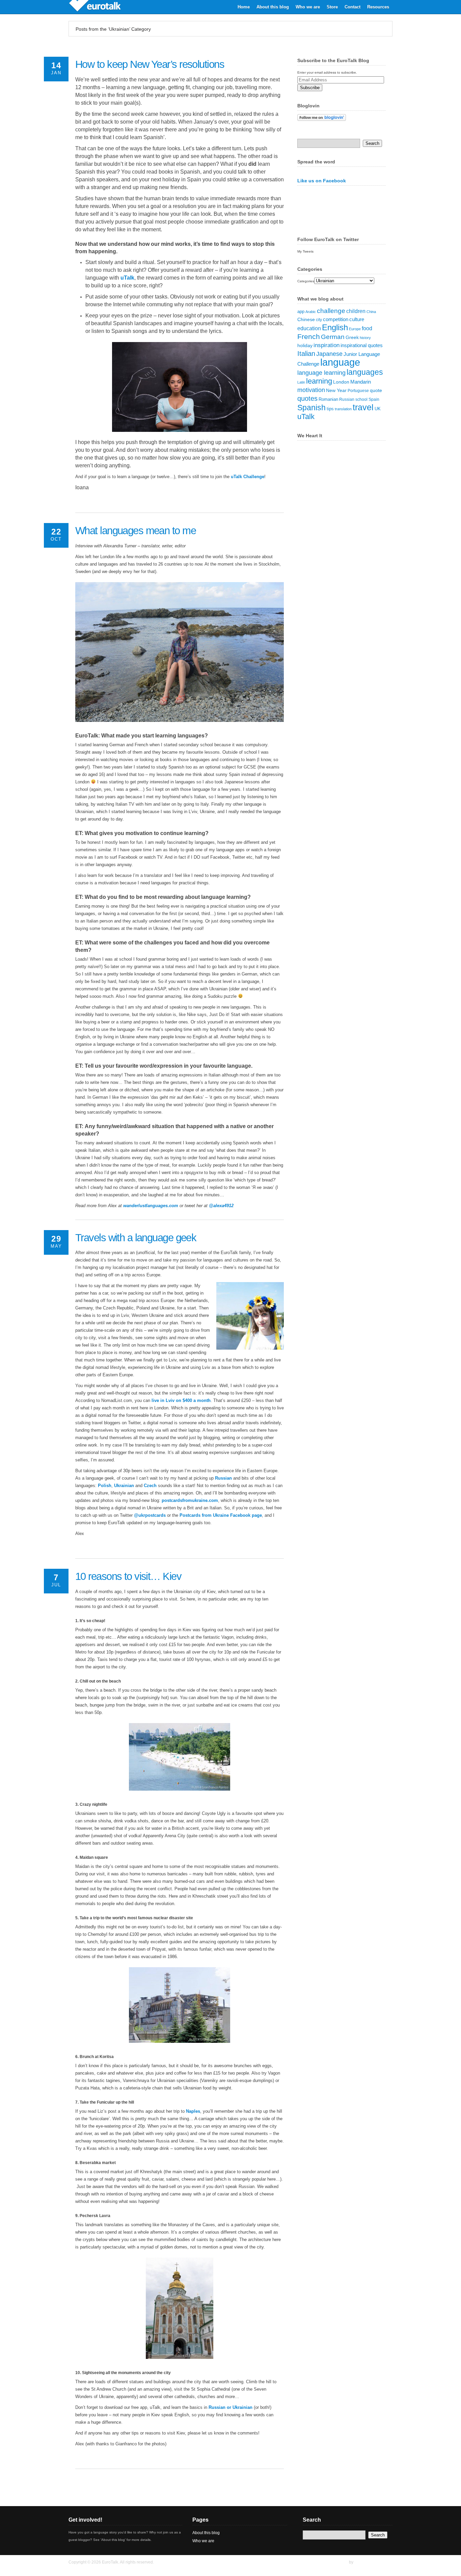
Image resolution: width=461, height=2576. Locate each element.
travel (363, 407)
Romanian (328, 399)
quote (376, 390)
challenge (331, 311)
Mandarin (361, 382)
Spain (374, 399)
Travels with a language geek (136, 1238)
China (371, 312)
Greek (352, 337)
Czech (150, 1486)
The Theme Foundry (373, 2562)
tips (330, 409)
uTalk (127, 278)
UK (378, 409)
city (319, 320)
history (365, 338)
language (340, 362)
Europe (355, 329)
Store (332, 7)
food (367, 328)
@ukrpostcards (150, 1515)
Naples (193, 2111)
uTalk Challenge (248, 477)
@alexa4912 (221, 1206)
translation (343, 409)
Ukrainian (124, 1486)
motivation (311, 390)
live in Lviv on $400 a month (181, 1400)
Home (244, 7)
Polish (105, 1486)
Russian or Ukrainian (231, 2407)
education (309, 328)
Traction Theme (333, 2562)
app (301, 311)
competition (336, 319)
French (309, 336)
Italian (306, 354)
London (341, 382)
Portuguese (358, 391)
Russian (223, 1478)
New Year (336, 390)
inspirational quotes (362, 345)
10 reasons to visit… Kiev (128, 1576)
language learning (321, 373)
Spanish (311, 408)
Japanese (329, 354)
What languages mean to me (135, 531)
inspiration (327, 345)
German (333, 337)
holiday (305, 345)
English (335, 327)
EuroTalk (99, 7)
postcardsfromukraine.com (190, 1500)
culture (357, 319)
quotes (307, 398)
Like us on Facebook (322, 181)
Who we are (308, 7)
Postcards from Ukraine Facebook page (221, 1515)
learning (319, 381)
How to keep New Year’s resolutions (150, 64)
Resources (378, 7)
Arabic (311, 312)
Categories (306, 281)
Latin (301, 382)
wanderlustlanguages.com (151, 1206)
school (361, 399)
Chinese (306, 320)
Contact (352, 7)
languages (365, 372)
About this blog (273, 7)
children (356, 311)
